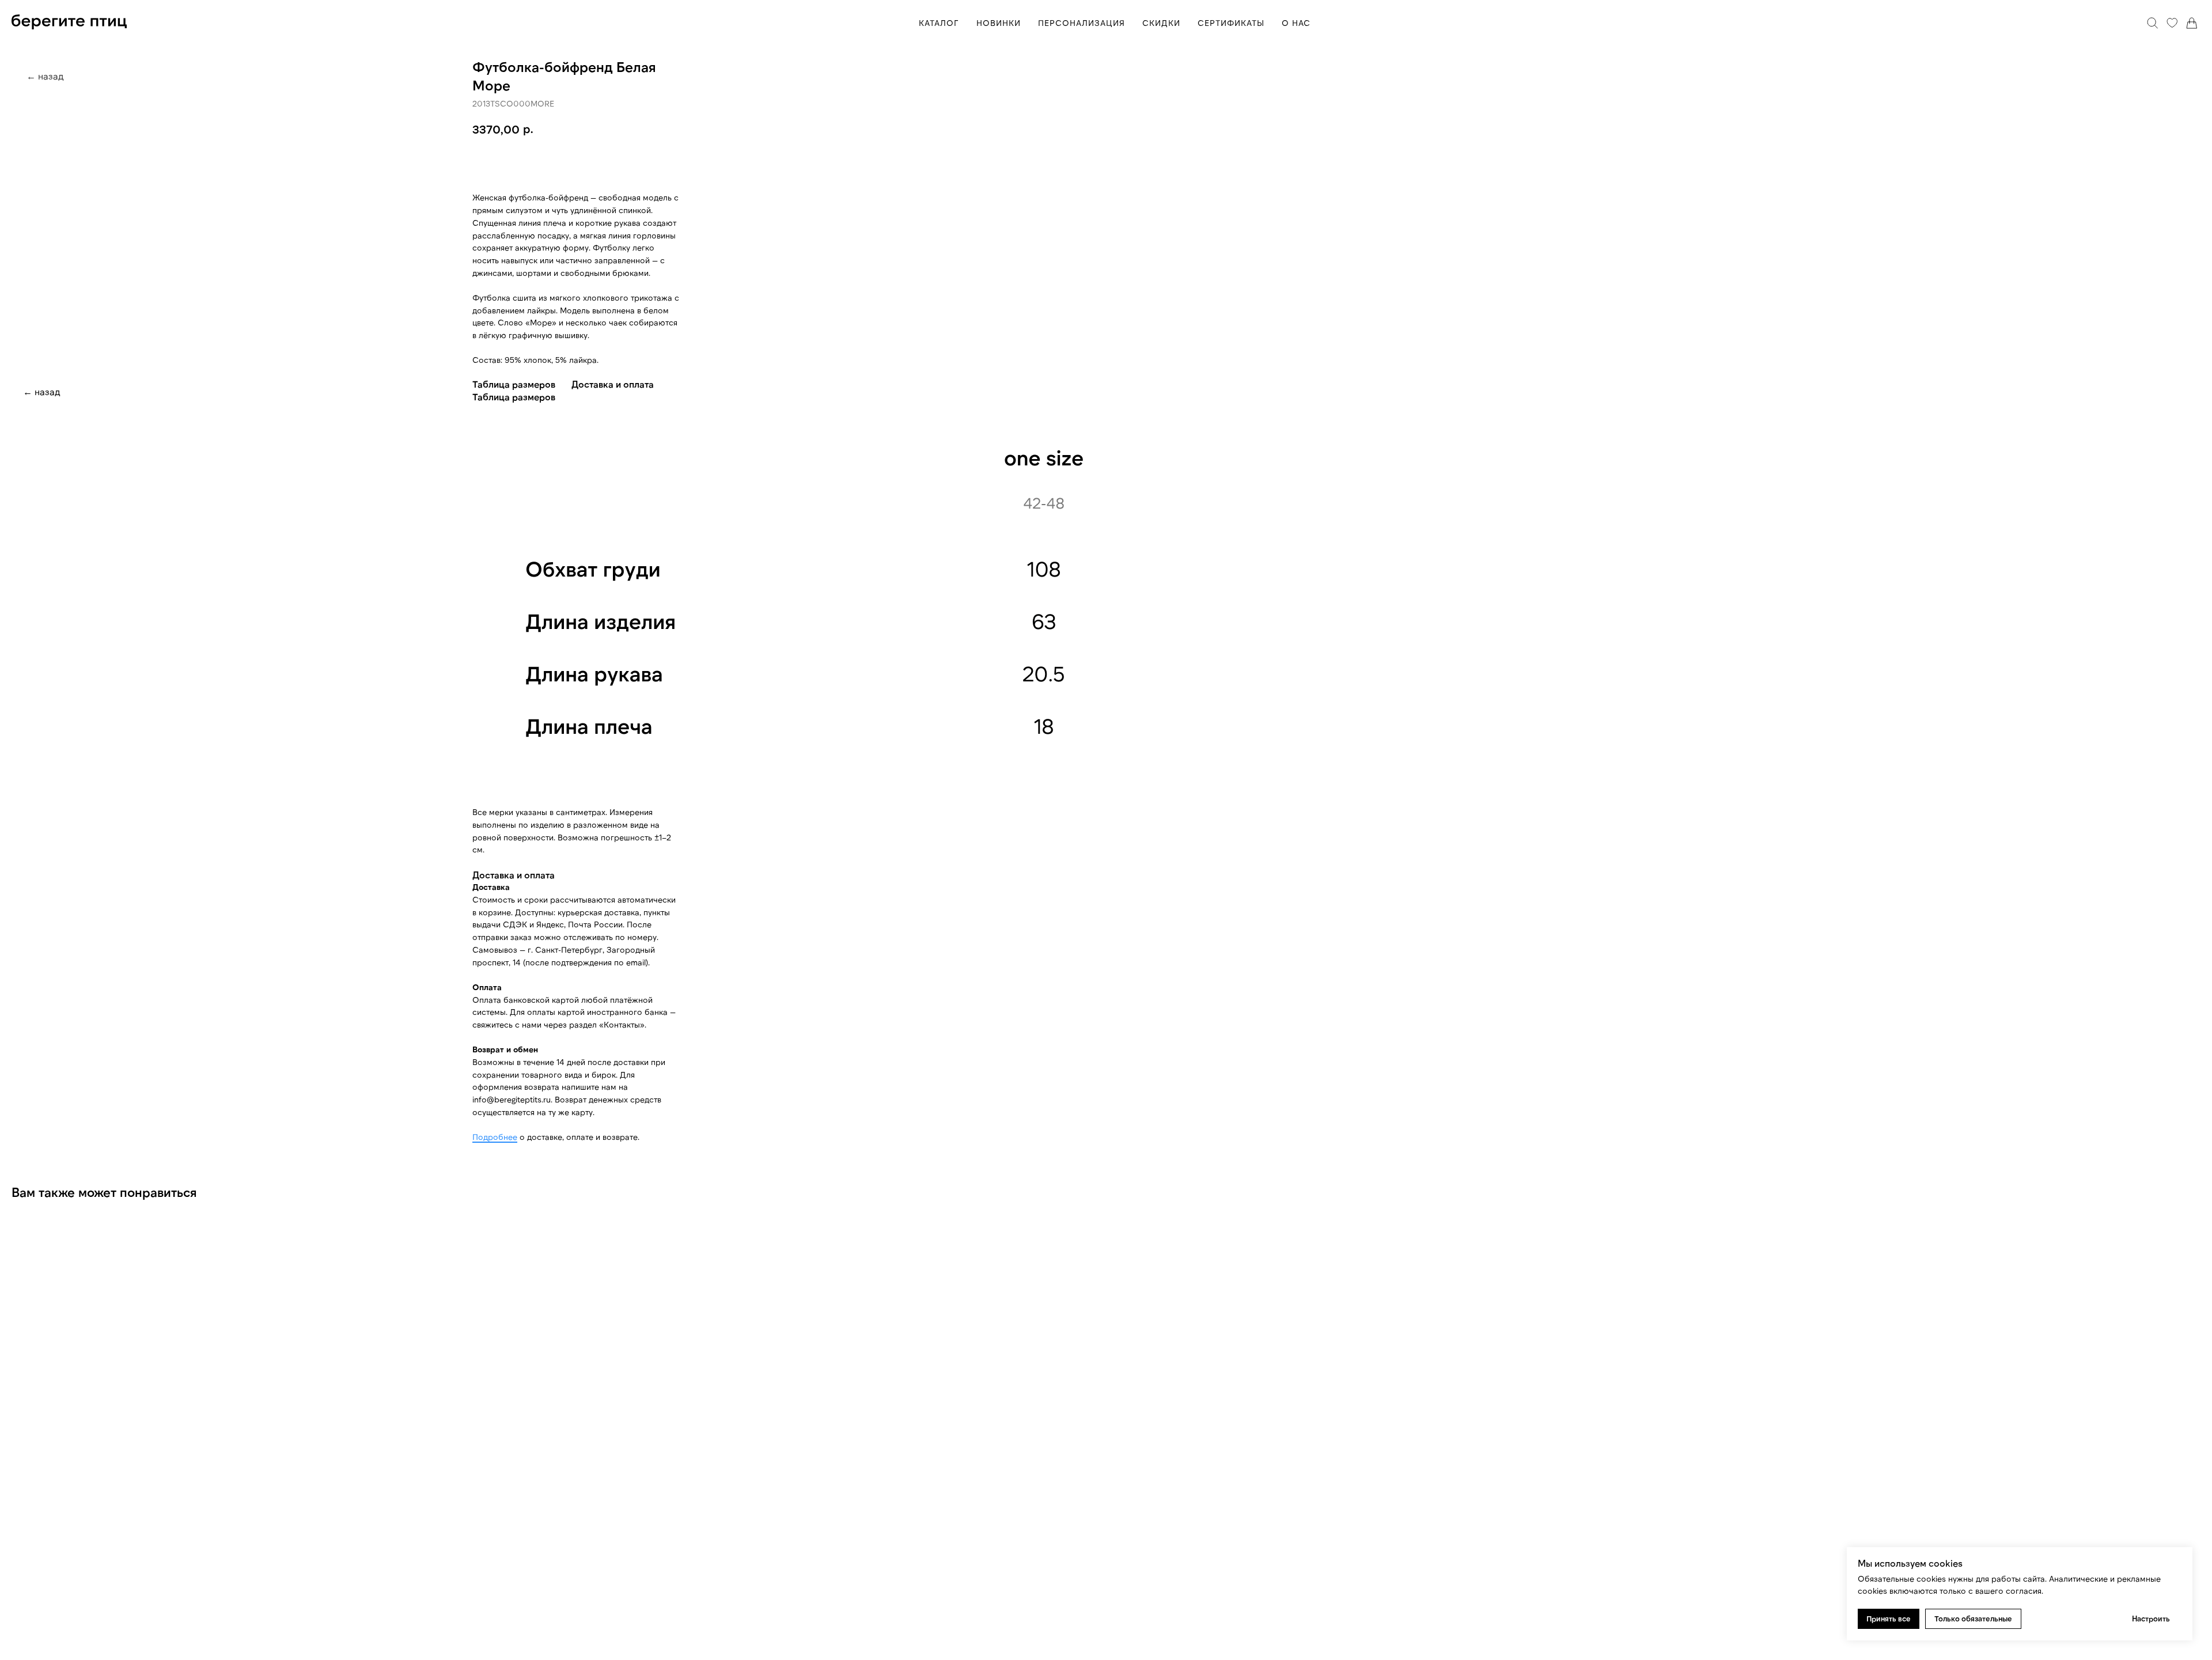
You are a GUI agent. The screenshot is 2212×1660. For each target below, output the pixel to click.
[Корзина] (2192, 23)
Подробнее (495, 1137)
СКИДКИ (1161, 23)
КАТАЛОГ (939, 23)
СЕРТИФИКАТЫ (1231, 23)
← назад (42, 391)
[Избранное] (2172, 23)
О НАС (1296, 23)
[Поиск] (2153, 23)
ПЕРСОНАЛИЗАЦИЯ (1082, 23)
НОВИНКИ (999, 23)
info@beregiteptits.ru (512, 1099)
